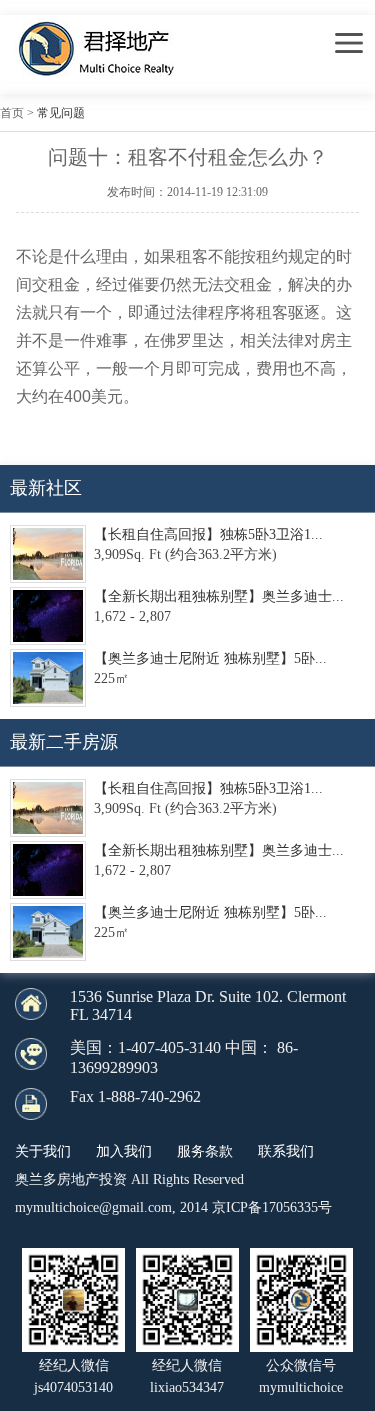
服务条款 (205, 1151)
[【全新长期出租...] (48, 616)
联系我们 (286, 1151)
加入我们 (124, 1151)
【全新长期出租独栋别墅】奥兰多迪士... (219, 596)
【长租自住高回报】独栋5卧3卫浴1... (208, 534)
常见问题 (61, 113)
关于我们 (43, 1151)
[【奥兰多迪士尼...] (48, 678)
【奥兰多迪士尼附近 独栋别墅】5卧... (210, 658)
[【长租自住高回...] (48, 554)
